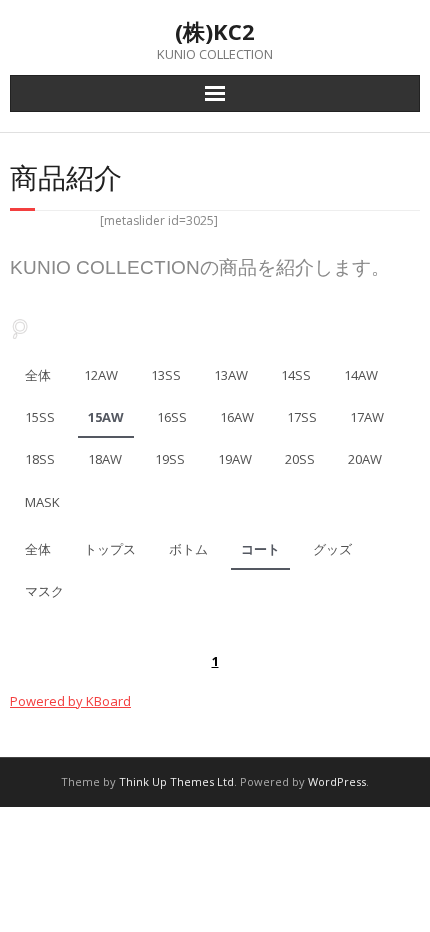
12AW (101, 375)
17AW (367, 417)
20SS (300, 459)
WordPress (337, 781)
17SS (302, 417)
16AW (237, 417)
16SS (172, 417)
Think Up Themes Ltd (176, 781)
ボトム (188, 549)
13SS (166, 375)
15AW (106, 417)
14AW (361, 375)
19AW (235, 459)
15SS (40, 417)
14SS (296, 375)
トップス (110, 549)
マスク (44, 591)
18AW (105, 459)
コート (260, 549)
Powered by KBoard (70, 701)
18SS (40, 459)
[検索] (20, 329)
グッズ (332, 549)
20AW (365, 459)
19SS (170, 459)
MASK (42, 502)
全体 (38, 375)
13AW (231, 375)
